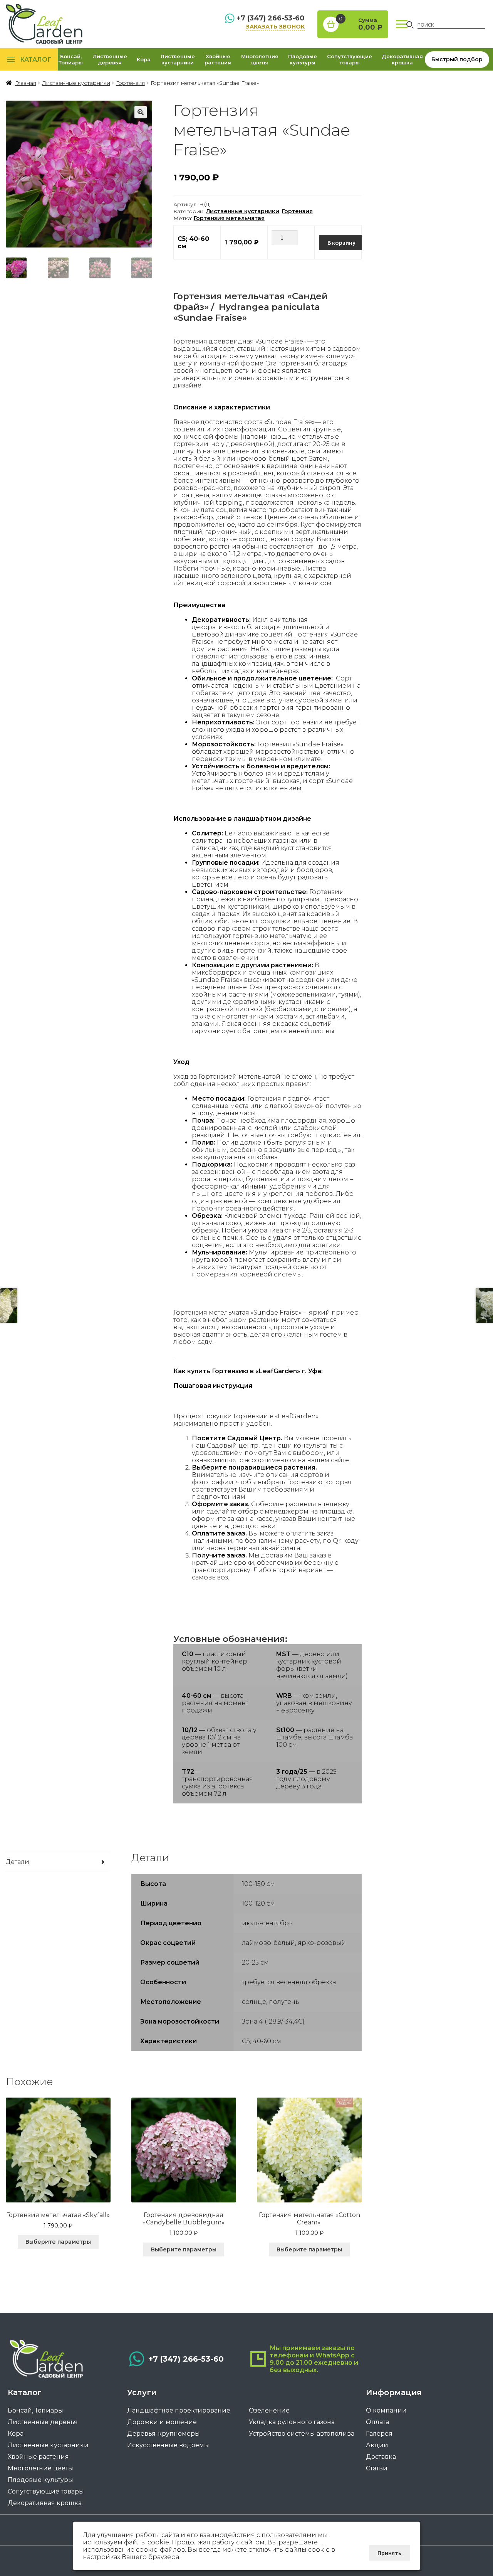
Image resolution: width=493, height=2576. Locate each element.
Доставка (381, 2457)
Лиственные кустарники (178, 59)
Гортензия (130, 83)
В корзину (341, 242)
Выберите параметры (58, 2242)
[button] (141, 112)
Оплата (377, 2422)
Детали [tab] (18, 1862)
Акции (377, 2445)
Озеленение (269, 2410)
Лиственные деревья (110, 59)
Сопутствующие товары (350, 59)
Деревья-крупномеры (163, 2434)
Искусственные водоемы (168, 2445)
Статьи (377, 2468)
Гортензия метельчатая (229, 218)
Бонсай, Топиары (71, 59)
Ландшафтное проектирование (179, 2410)
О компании (386, 2410)
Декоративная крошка (402, 59)
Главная (26, 83)
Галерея (379, 2434)
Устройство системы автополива (302, 2434)
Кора (144, 59)
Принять (389, 2553)
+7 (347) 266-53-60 (271, 18)
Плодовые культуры (303, 59)
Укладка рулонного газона (292, 2422)
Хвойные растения (218, 59)
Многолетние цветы (260, 59)
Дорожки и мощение (162, 2422)
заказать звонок (275, 27)
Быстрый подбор (457, 59)
